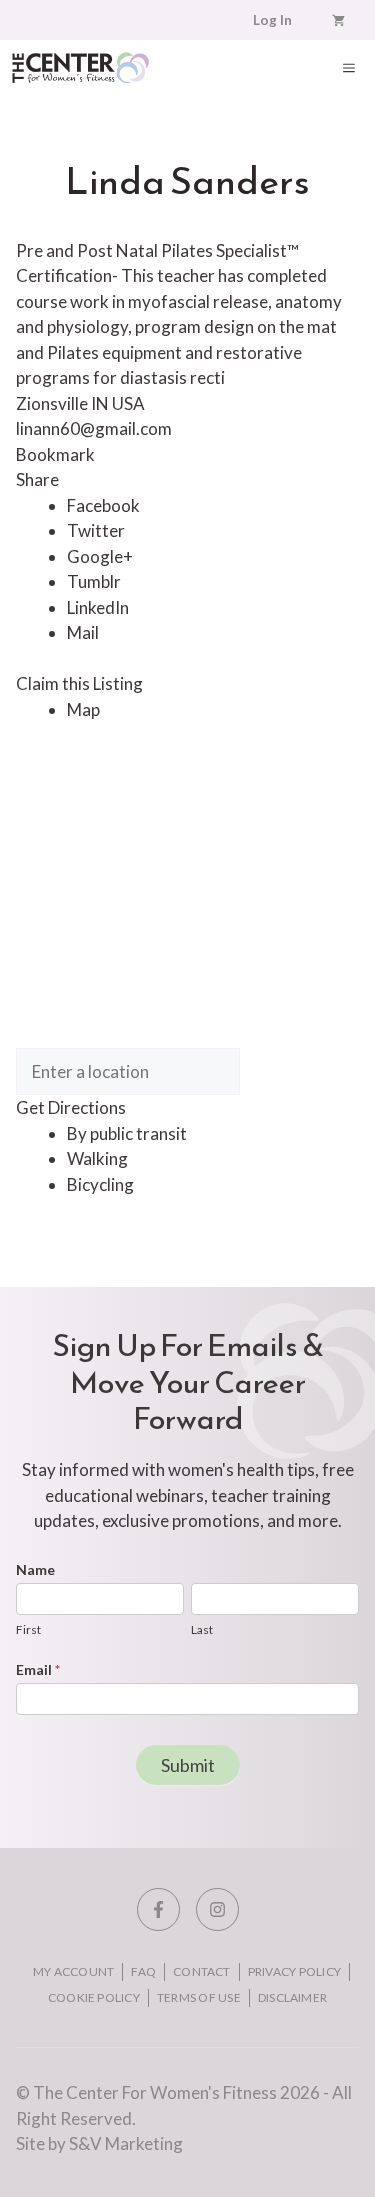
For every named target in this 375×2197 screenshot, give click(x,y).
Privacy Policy (294, 1971)
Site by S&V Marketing (99, 2143)
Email (38, 1669)
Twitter (96, 530)
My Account (73, 1971)
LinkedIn (98, 607)
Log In (272, 20)
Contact (202, 1971)
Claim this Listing (79, 683)
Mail (83, 632)
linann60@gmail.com (94, 428)
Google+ (100, 556)
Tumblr (94, 581)
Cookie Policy (94, 1997)
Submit (188, 1765)
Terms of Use (199, 1997)
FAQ (143, 1971)
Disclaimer (292, 1997)
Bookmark (55, 454)
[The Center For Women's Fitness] (80, 67)
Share (37, 479)
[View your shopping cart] (338, 20)
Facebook (103, 505)
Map (83, 709)
